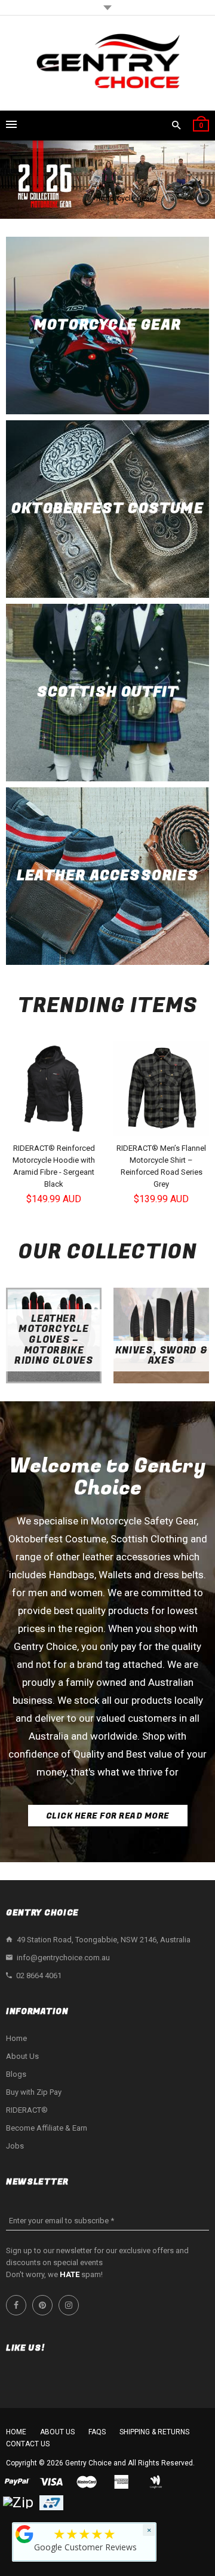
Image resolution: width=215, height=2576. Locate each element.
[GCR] (24, 2534)
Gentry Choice (88, 2463)
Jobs (15, 2146)
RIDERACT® (27, 2110)
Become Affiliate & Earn (47, 2128)
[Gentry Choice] (107, 63)
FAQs (97, 2432)
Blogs (16, 2074)
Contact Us (28, 2444)
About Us (22, 2056)
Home (16, 2038)
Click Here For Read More (108, 1816)
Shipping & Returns (154, 2432)
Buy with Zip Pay (34, 2092)
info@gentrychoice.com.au (63, 1958)
